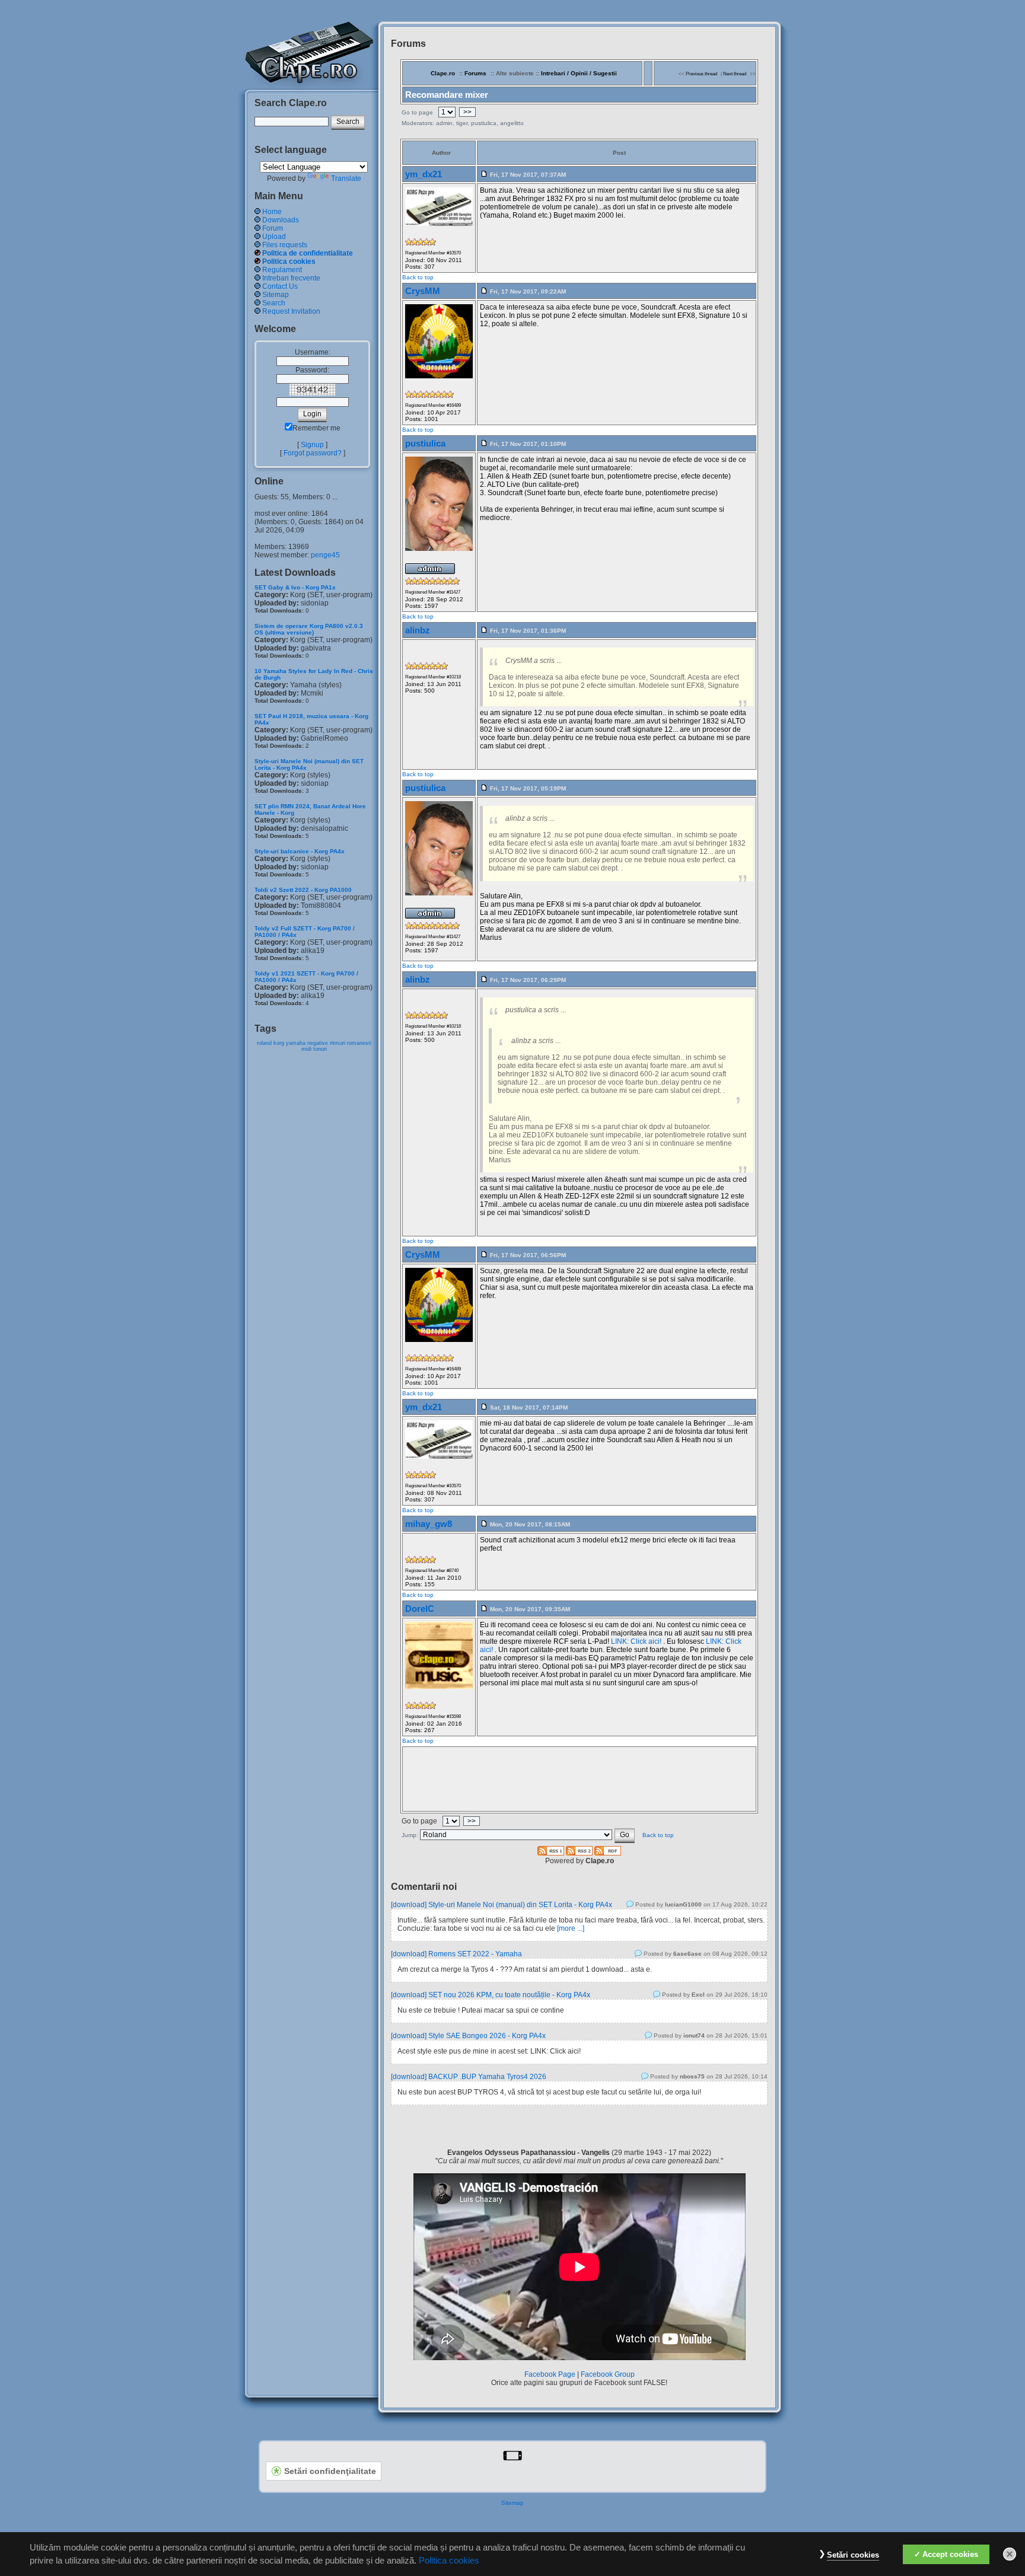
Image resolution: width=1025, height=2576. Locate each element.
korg (279, 1043)
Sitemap (276, 295)
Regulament (282, 270)
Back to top (418, 277)
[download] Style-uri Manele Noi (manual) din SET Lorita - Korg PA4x (502, 1905)
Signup (312, 445)
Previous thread (701, 74)
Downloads (281, 220)
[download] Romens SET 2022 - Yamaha (456, 1954)
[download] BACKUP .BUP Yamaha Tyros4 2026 (469, 2077)
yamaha (296, 1043)
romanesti (359, 1043)
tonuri (320, 1049)
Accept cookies (950, 2554)
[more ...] (571, 1928)
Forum (273, 228)
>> (467, 112)
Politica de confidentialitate (308, 253)
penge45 (325, 555)
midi (306, 1049)
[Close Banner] (1010, 2554)
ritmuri (338, 1043)
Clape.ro (443, 73)
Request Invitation (291, 311)
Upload (274, 237)
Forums (475, 73)
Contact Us (280, 286)
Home (272, 212)
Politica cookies (289, 262)
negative (318, 1043)
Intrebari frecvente (291, 278)
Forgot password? (313, 453)
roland (264, 1043)
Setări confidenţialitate (330, 2471)
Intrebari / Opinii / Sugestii (579, 73)
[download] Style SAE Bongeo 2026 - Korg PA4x (468, 2036)
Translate (346, 178)
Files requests (285, 245)
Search (274, 303)
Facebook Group (608, 2374)
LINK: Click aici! (636, 1641)
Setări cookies (853, 2555)
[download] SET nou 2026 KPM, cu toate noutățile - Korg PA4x (491, 1995)
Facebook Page (550, 2374)
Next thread (735, 74)
